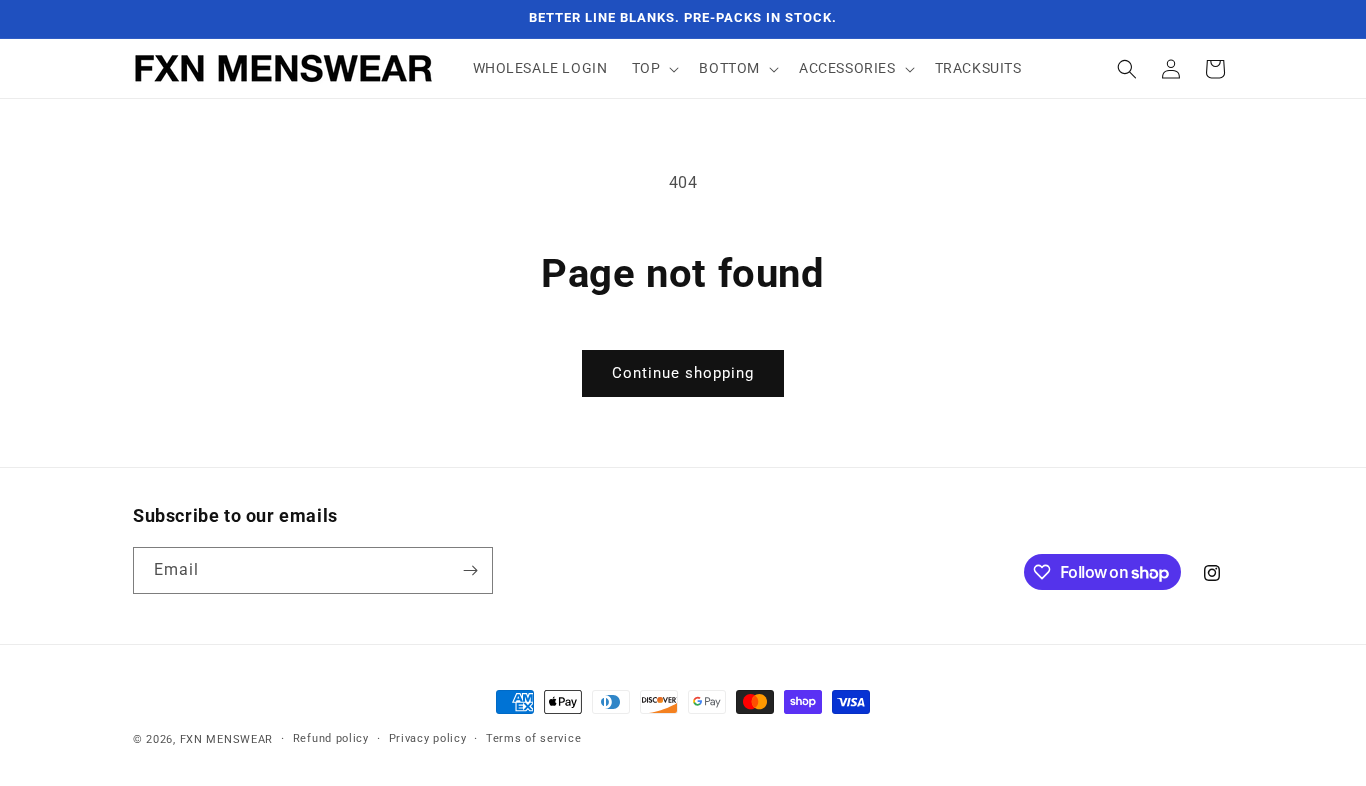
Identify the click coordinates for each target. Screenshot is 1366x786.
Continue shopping (683, 373)
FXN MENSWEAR (226, 739)
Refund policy (331, 738)
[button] (654, 68)
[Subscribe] (470, 570)
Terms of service (533, 738)
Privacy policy (428, 738)
